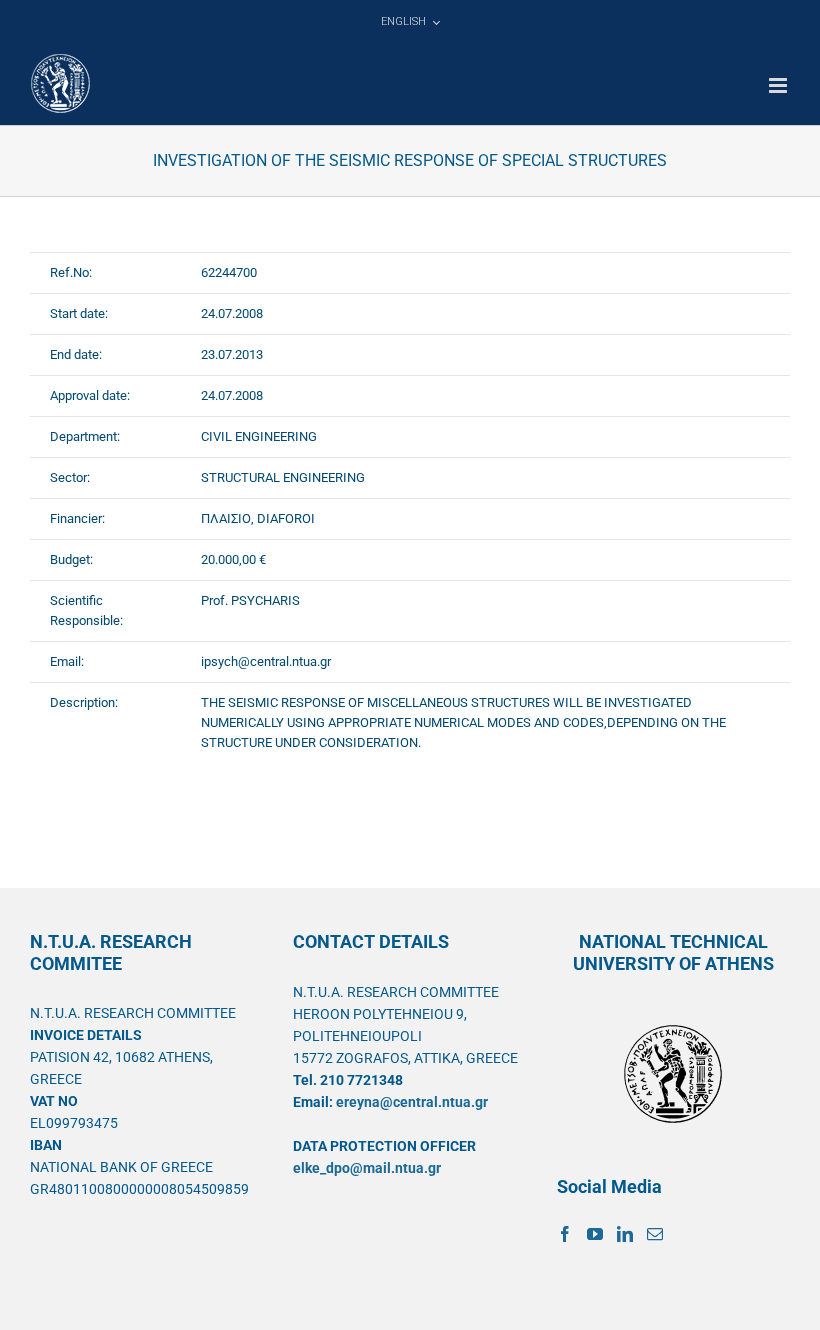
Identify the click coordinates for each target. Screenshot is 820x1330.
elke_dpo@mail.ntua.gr (367, 1168)
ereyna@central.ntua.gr (412, 1102)
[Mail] (655, 1234)
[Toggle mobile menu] (779, 85)
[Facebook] (565, 1234)
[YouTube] (595, 1234)
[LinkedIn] (625, 1234)
